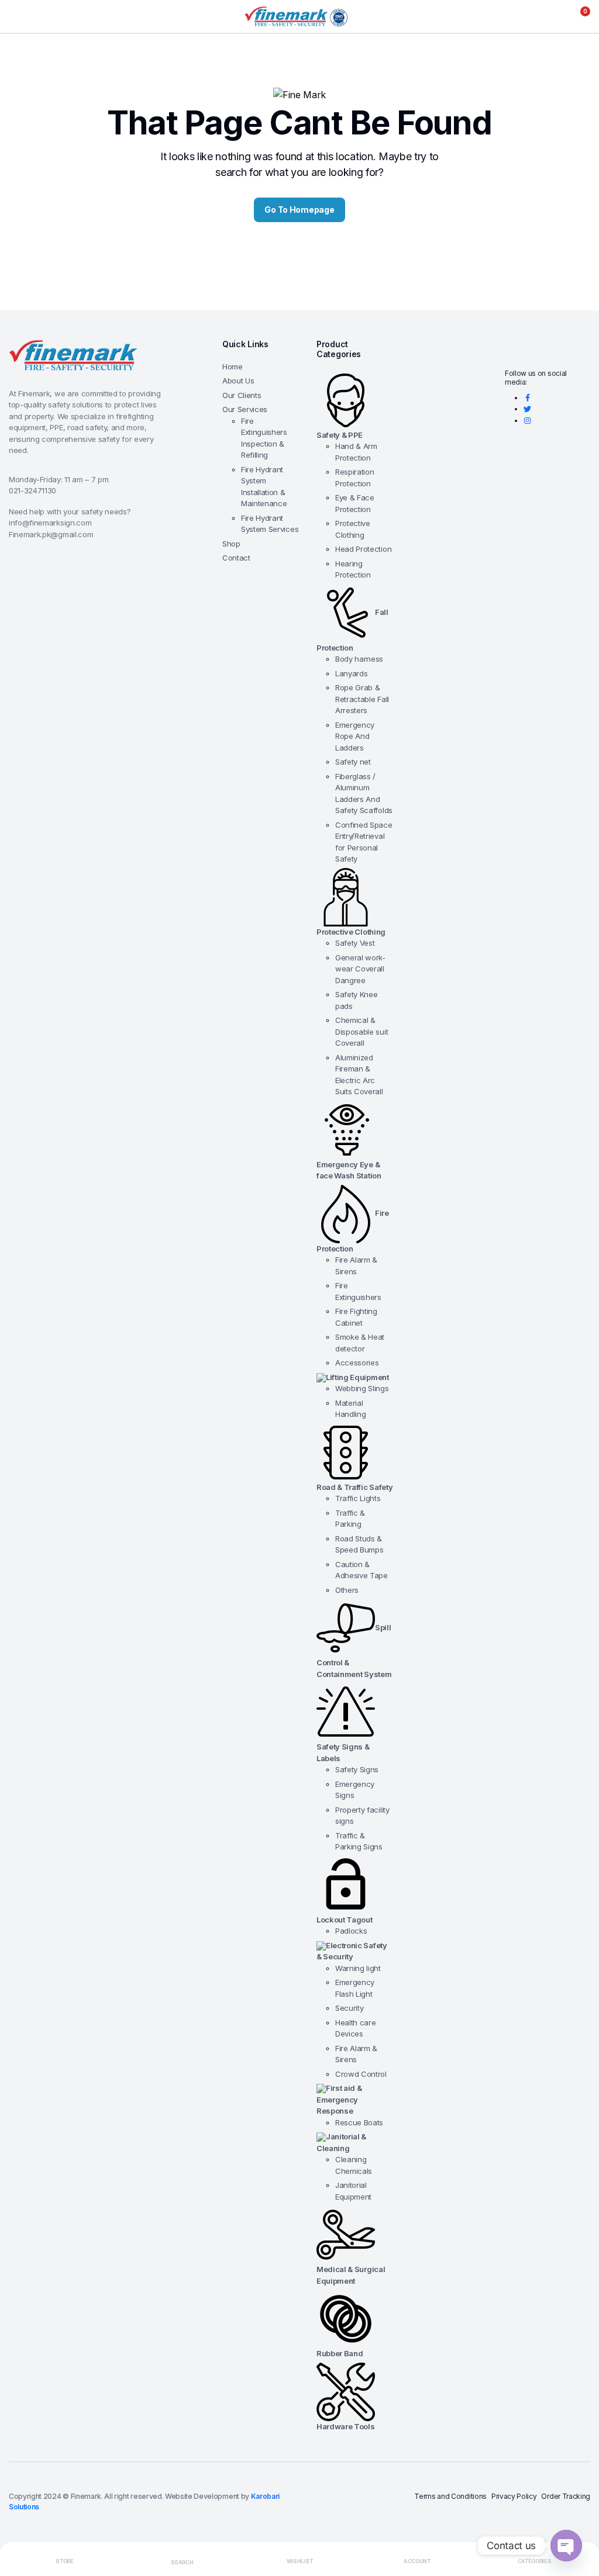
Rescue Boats (359, 2122)
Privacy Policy (514, 2496)
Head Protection (363, 549)
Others (347, 1590)
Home (233, 366)
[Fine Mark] (299, 17)
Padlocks (351, 1931)
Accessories (357, 1363)
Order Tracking (566, 2496)
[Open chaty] (566, 2546)
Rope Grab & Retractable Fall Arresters (362, 699)
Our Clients (242, 395)
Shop (231, 544)
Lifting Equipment (357, 1377)
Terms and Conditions (450, 2496)
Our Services (245, 409)
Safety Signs (357, 1769)
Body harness (359, 659)
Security (349, 2008)
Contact (236, 558)
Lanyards (351, 673)
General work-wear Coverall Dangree (360, 969)
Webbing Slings (362, 1388)
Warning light (358, 1968)
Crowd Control (361, 2074)
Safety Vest (355, 943)
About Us (238, 381)
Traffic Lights (358, 1498)
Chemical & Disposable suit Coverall (362, 1031)
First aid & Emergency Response (339, 2099)
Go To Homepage (299, 210)
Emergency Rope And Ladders (355, 736)
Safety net (353, 762)
